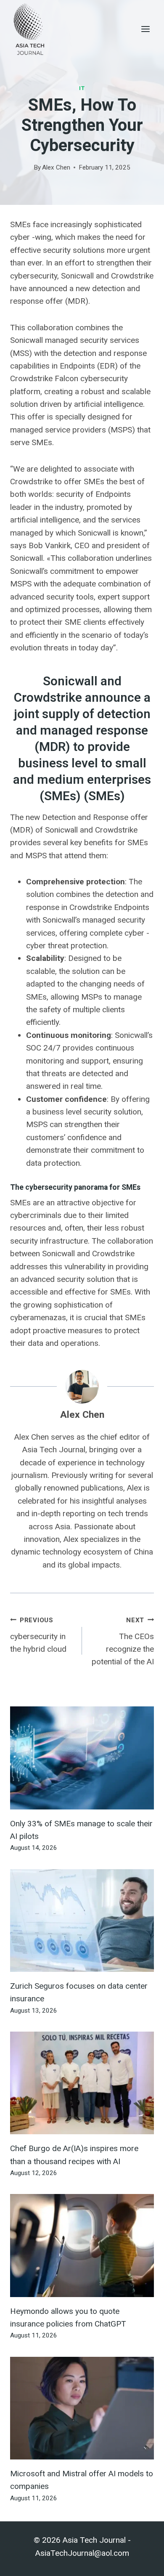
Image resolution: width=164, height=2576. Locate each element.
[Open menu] (145, 29)
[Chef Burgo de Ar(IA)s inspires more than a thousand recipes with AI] (82, 2083)
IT (82, 88)
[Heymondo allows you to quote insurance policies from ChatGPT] (82, 2245)
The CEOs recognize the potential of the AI (123, 1642)
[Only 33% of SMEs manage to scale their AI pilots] (82, 1758)
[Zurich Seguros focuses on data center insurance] (82, 1921)
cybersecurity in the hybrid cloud (38, 1635)
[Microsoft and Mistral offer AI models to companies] (82, 2408)
